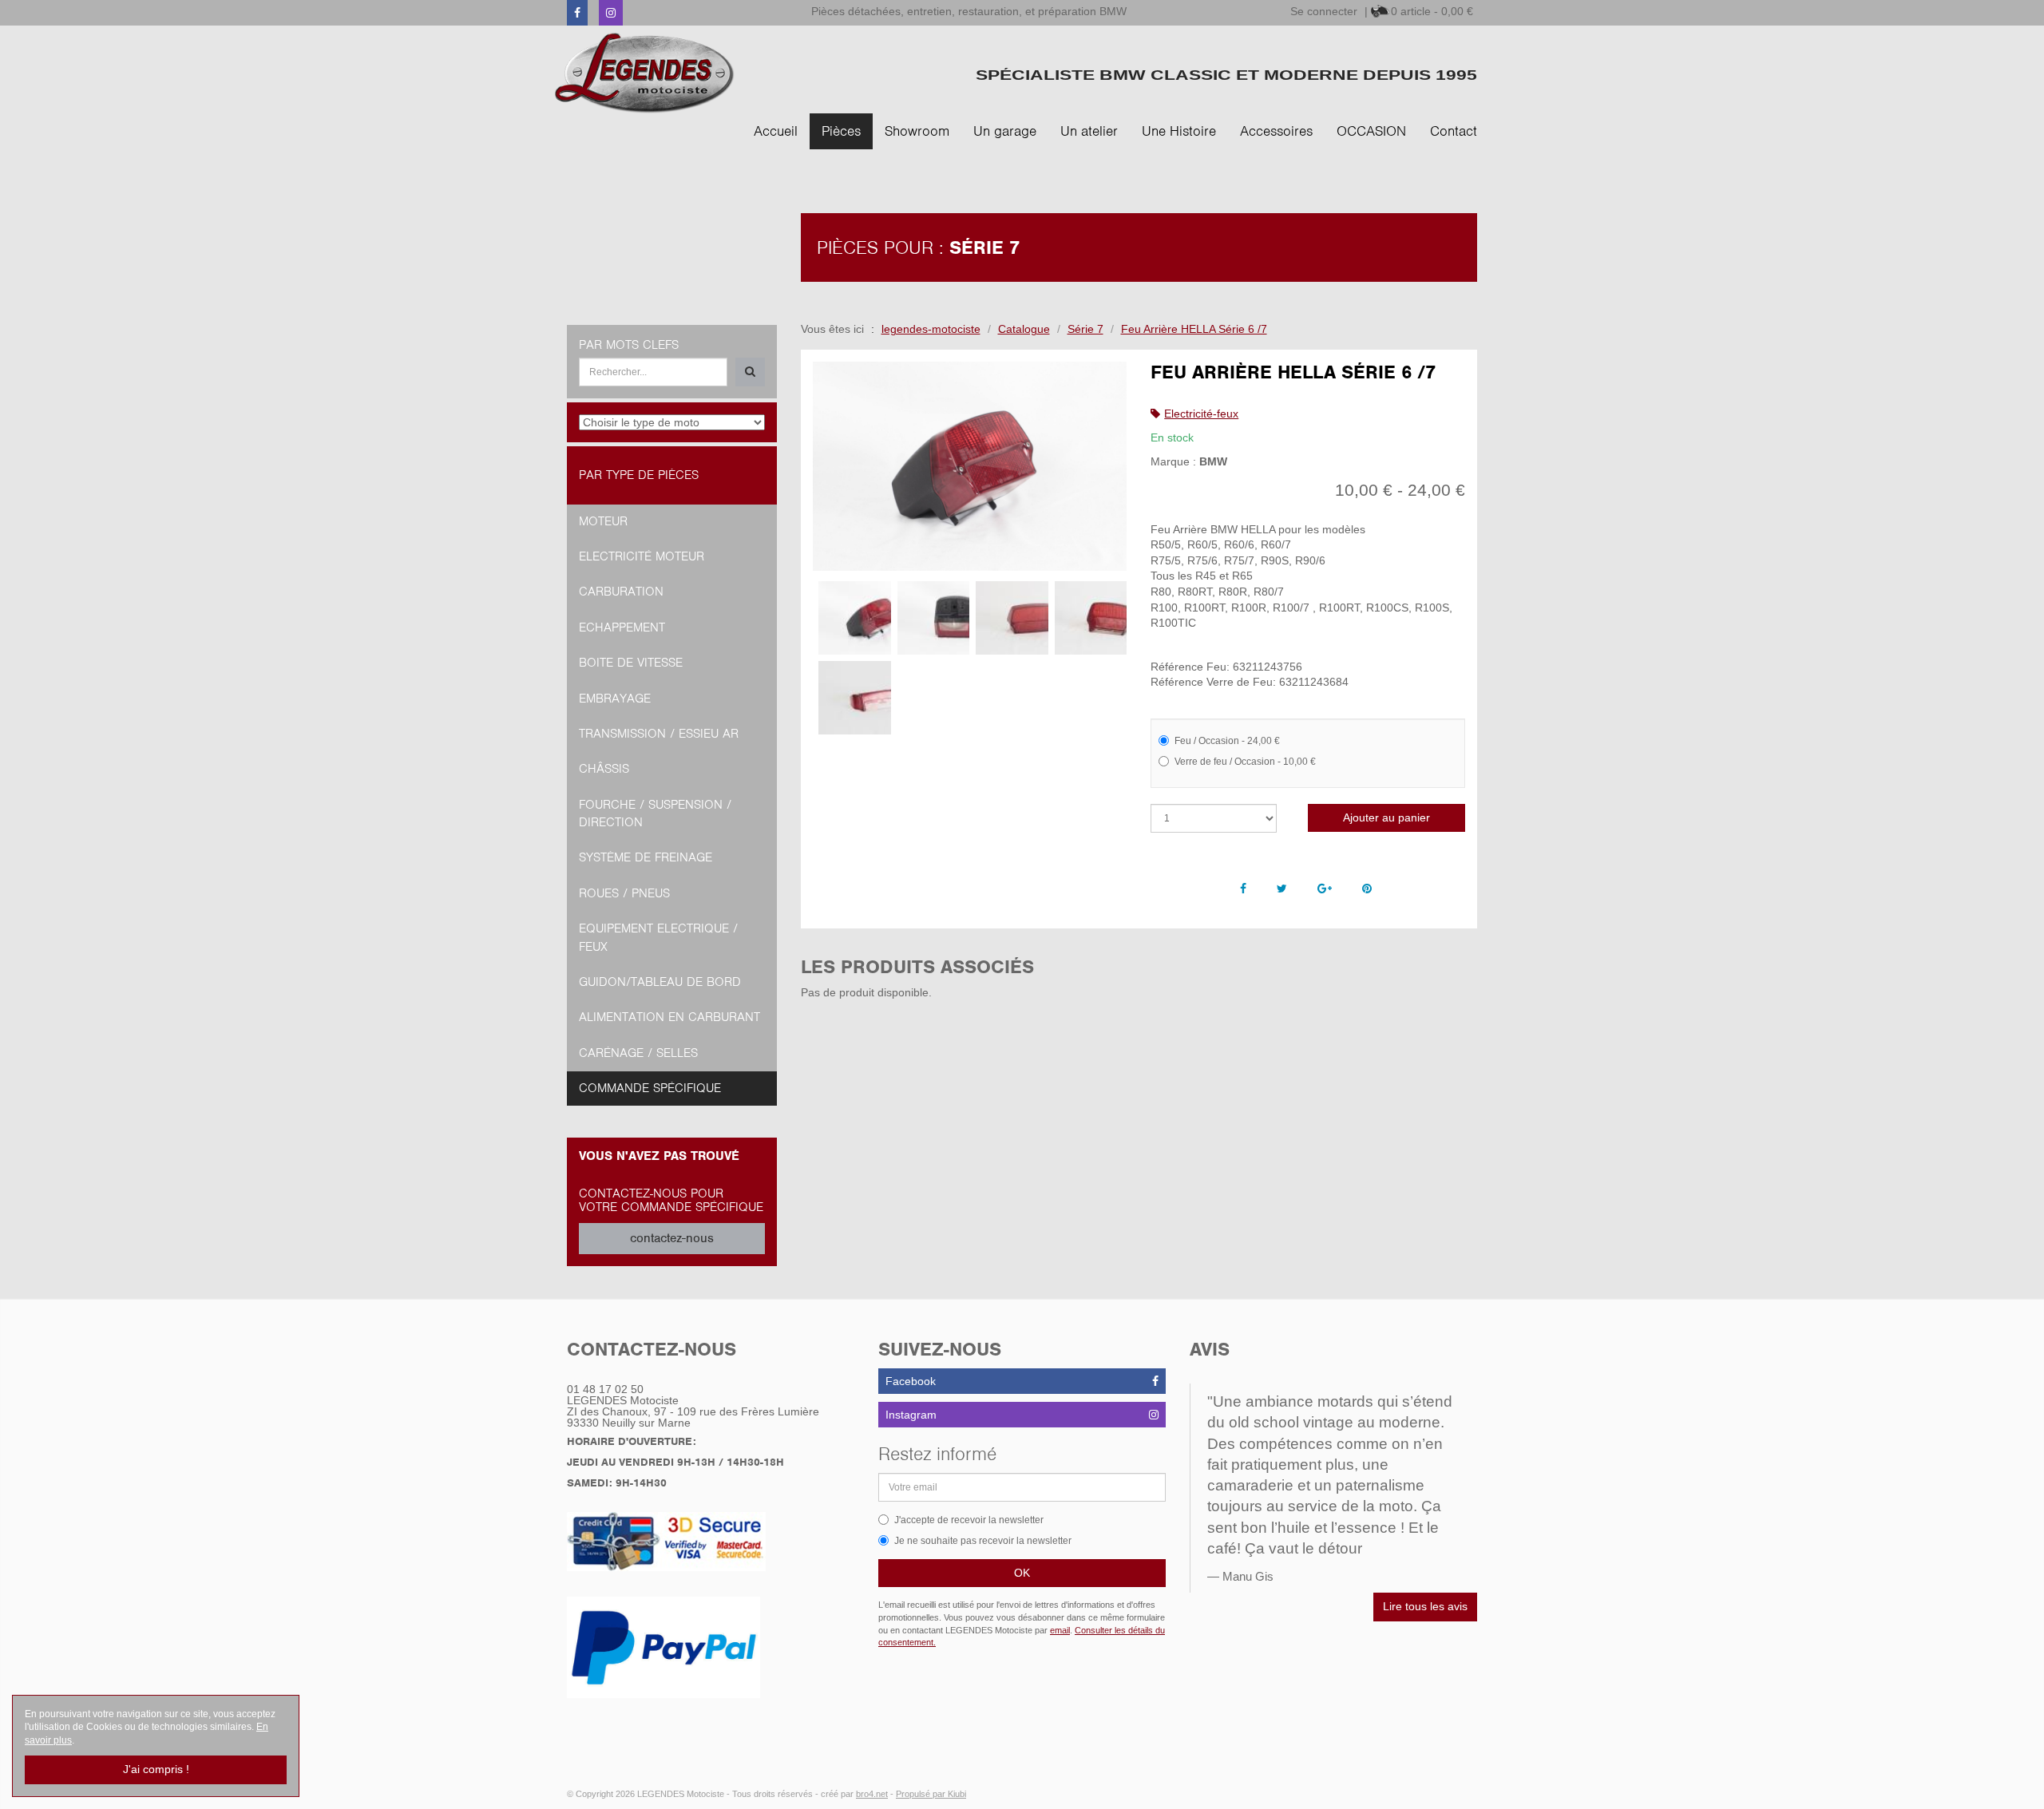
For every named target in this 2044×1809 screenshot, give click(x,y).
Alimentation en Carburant (669, 1017)
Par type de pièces (639, 475)
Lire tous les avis (1425, 1606)
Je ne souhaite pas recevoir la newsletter (983, 1541)
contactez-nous (672, 1238)
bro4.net (872, 1794)
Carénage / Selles (638, 1053)
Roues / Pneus (624, 893)
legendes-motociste (931, 329)
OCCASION (1371, 131)
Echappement (622, 627)
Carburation (621, 592)
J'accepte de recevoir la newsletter (969, 1520)
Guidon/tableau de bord (660, 982)
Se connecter (1324, 11)
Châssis (604, 769)
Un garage (1005, 131)
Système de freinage (646, 857)
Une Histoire (1179, 131)
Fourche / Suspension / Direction (655, 813)
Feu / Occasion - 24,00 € (1227, 741)
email (1060, 1630)
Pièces (841, 131)
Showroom (917, 131)
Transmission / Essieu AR (659, 734)
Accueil (776, 131)
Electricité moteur (642, 556)
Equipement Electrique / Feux (658, 937)
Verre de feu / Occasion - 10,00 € (1245, 762)
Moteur (603, 521)
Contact (1454, 131)
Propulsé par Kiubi (931, 1794)
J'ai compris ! (156, 1769)
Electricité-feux (1201, 414)
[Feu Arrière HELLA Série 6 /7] (970, 467)
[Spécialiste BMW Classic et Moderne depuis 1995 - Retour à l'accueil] (645, 73)
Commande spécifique (650, 1088)
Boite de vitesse (631, 663)
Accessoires (1276, 131)
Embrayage (615, 699)
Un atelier (1089, 131)
